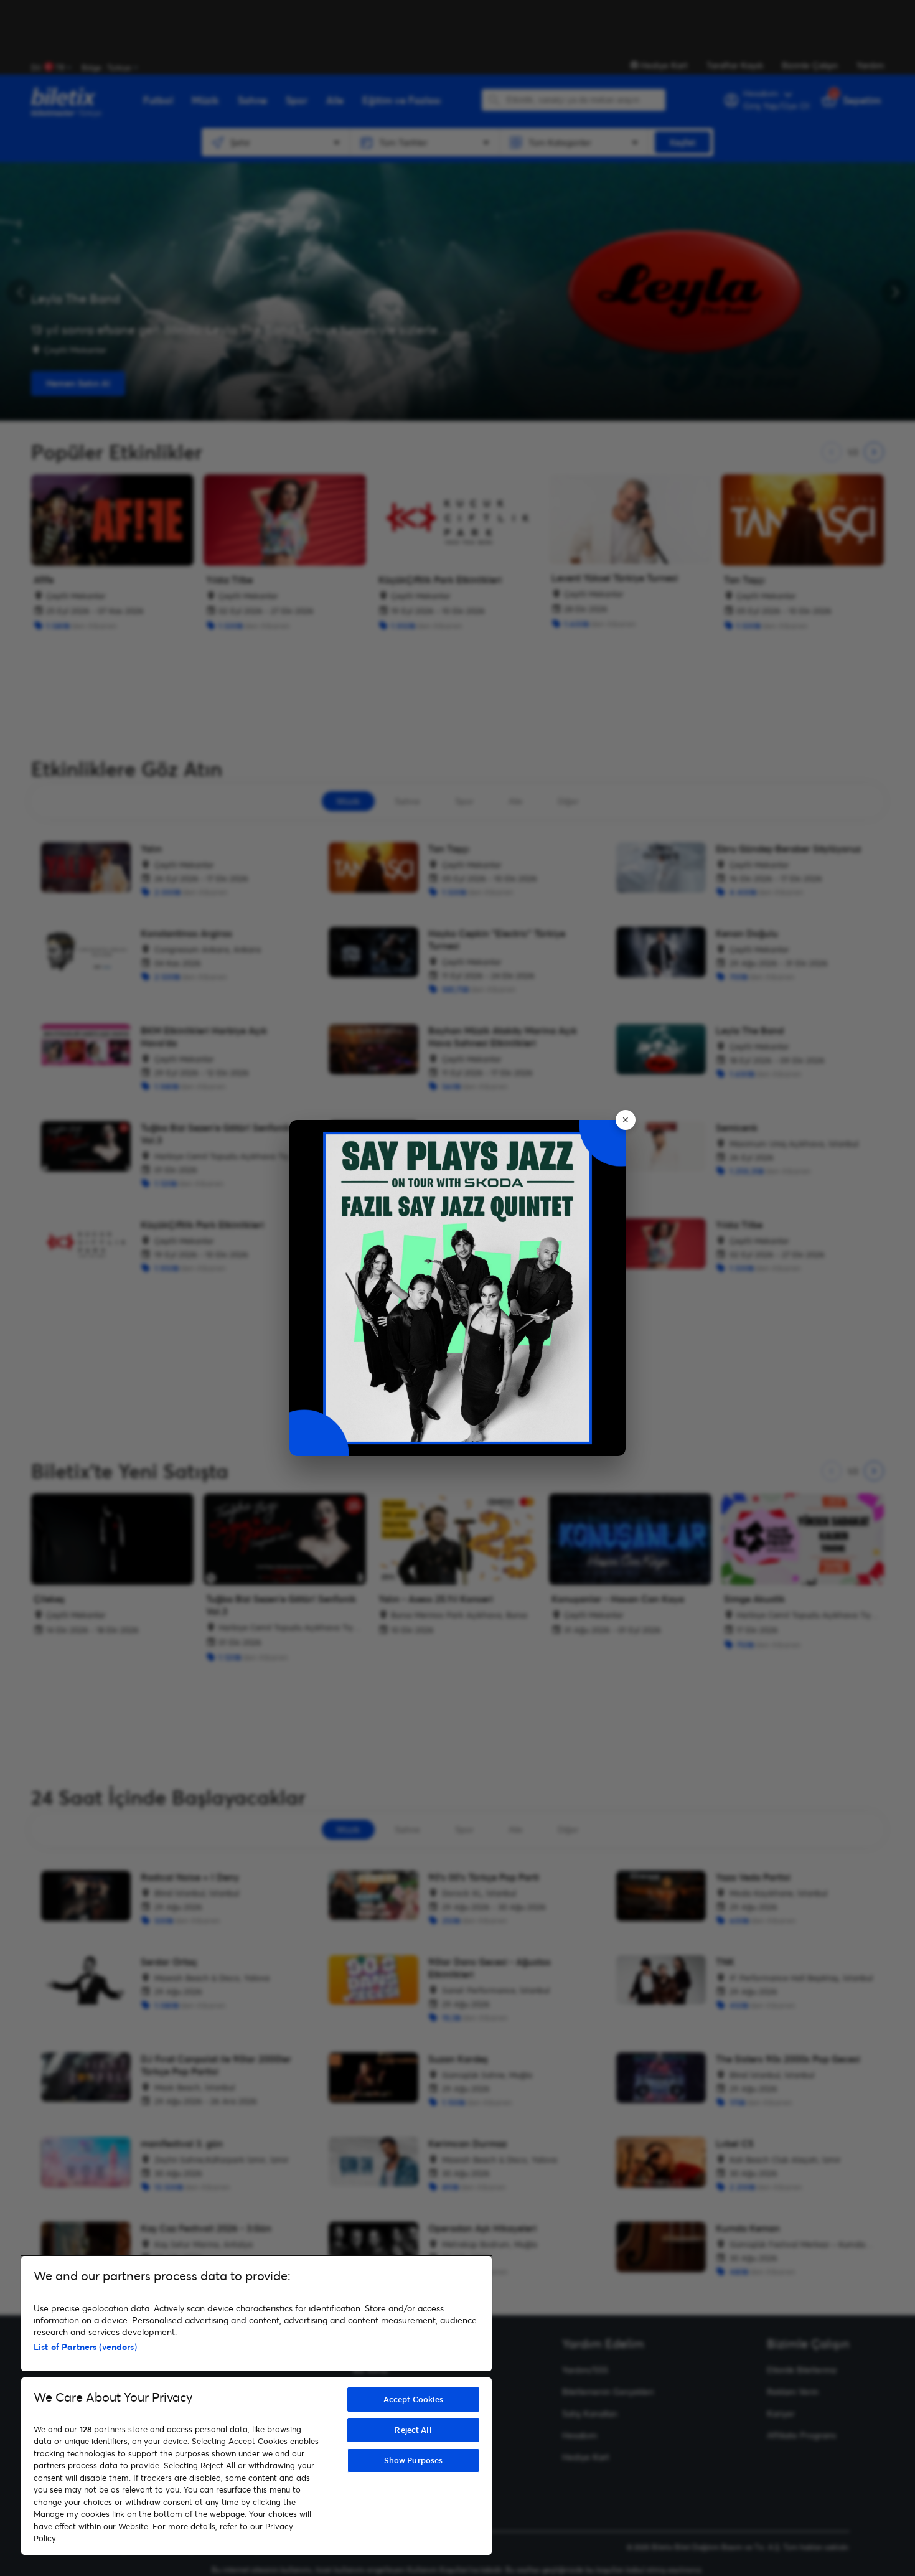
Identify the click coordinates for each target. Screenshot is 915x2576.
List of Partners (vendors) (85, 2347)
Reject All (413, 2430)
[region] (256, 2405)
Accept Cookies (414, 2399)
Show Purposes (414, 2460)
